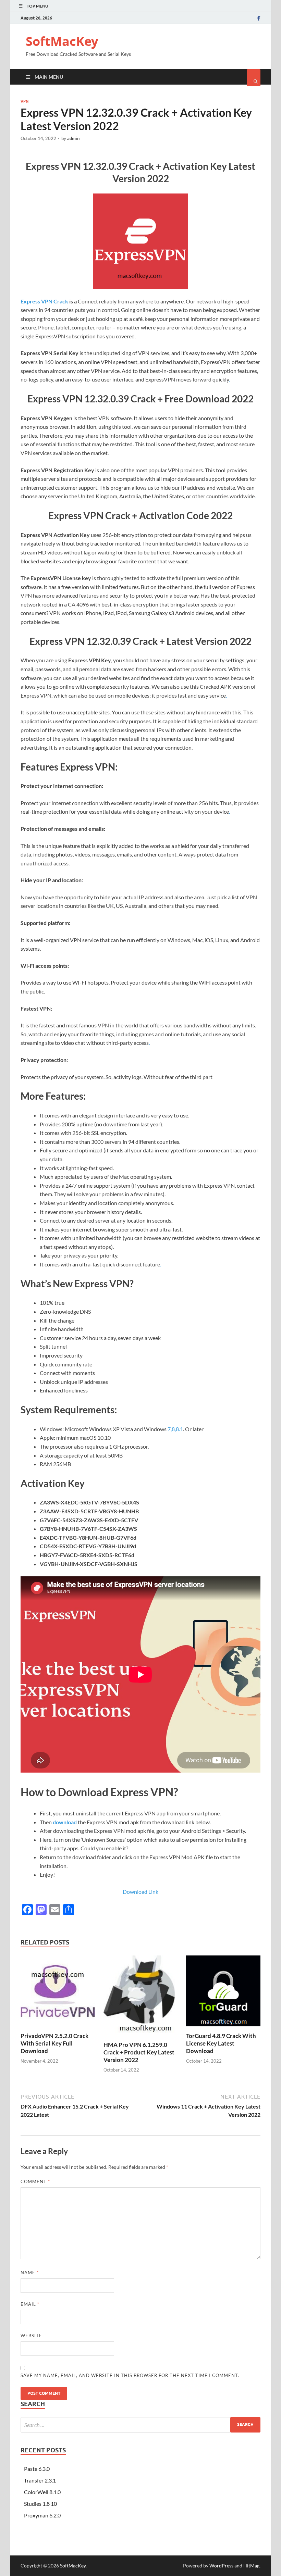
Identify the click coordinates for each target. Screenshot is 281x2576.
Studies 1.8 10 (40, 2504)
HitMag (251, 2566)
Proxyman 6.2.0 (42, 2515)
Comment (35, 2181)
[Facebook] (259, 18)
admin (73, 138)
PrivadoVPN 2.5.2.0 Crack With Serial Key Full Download (54, 2043)
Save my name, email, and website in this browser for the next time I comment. (130, 2375)
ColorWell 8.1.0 (42, 2492)
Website (31, 2336)
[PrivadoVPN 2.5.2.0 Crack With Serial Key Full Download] (58, 2028)
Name (30, 2273)
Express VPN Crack (44, 301)
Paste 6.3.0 (37, 2469)
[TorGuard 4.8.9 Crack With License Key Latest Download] (223, 2028)
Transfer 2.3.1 (40, 2480)
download (65, 1822)
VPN (25, 101)
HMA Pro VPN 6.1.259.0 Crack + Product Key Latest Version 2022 (139, 2052)
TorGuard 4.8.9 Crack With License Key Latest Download (221, 2043)
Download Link (140, 1892)
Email (30, 2304)
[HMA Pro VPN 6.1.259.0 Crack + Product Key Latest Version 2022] (141, 2037)
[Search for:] (140, 2425)
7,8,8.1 (175, 1429)
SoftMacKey (62, 41)
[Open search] (254, 78)
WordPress (221, 2566)
